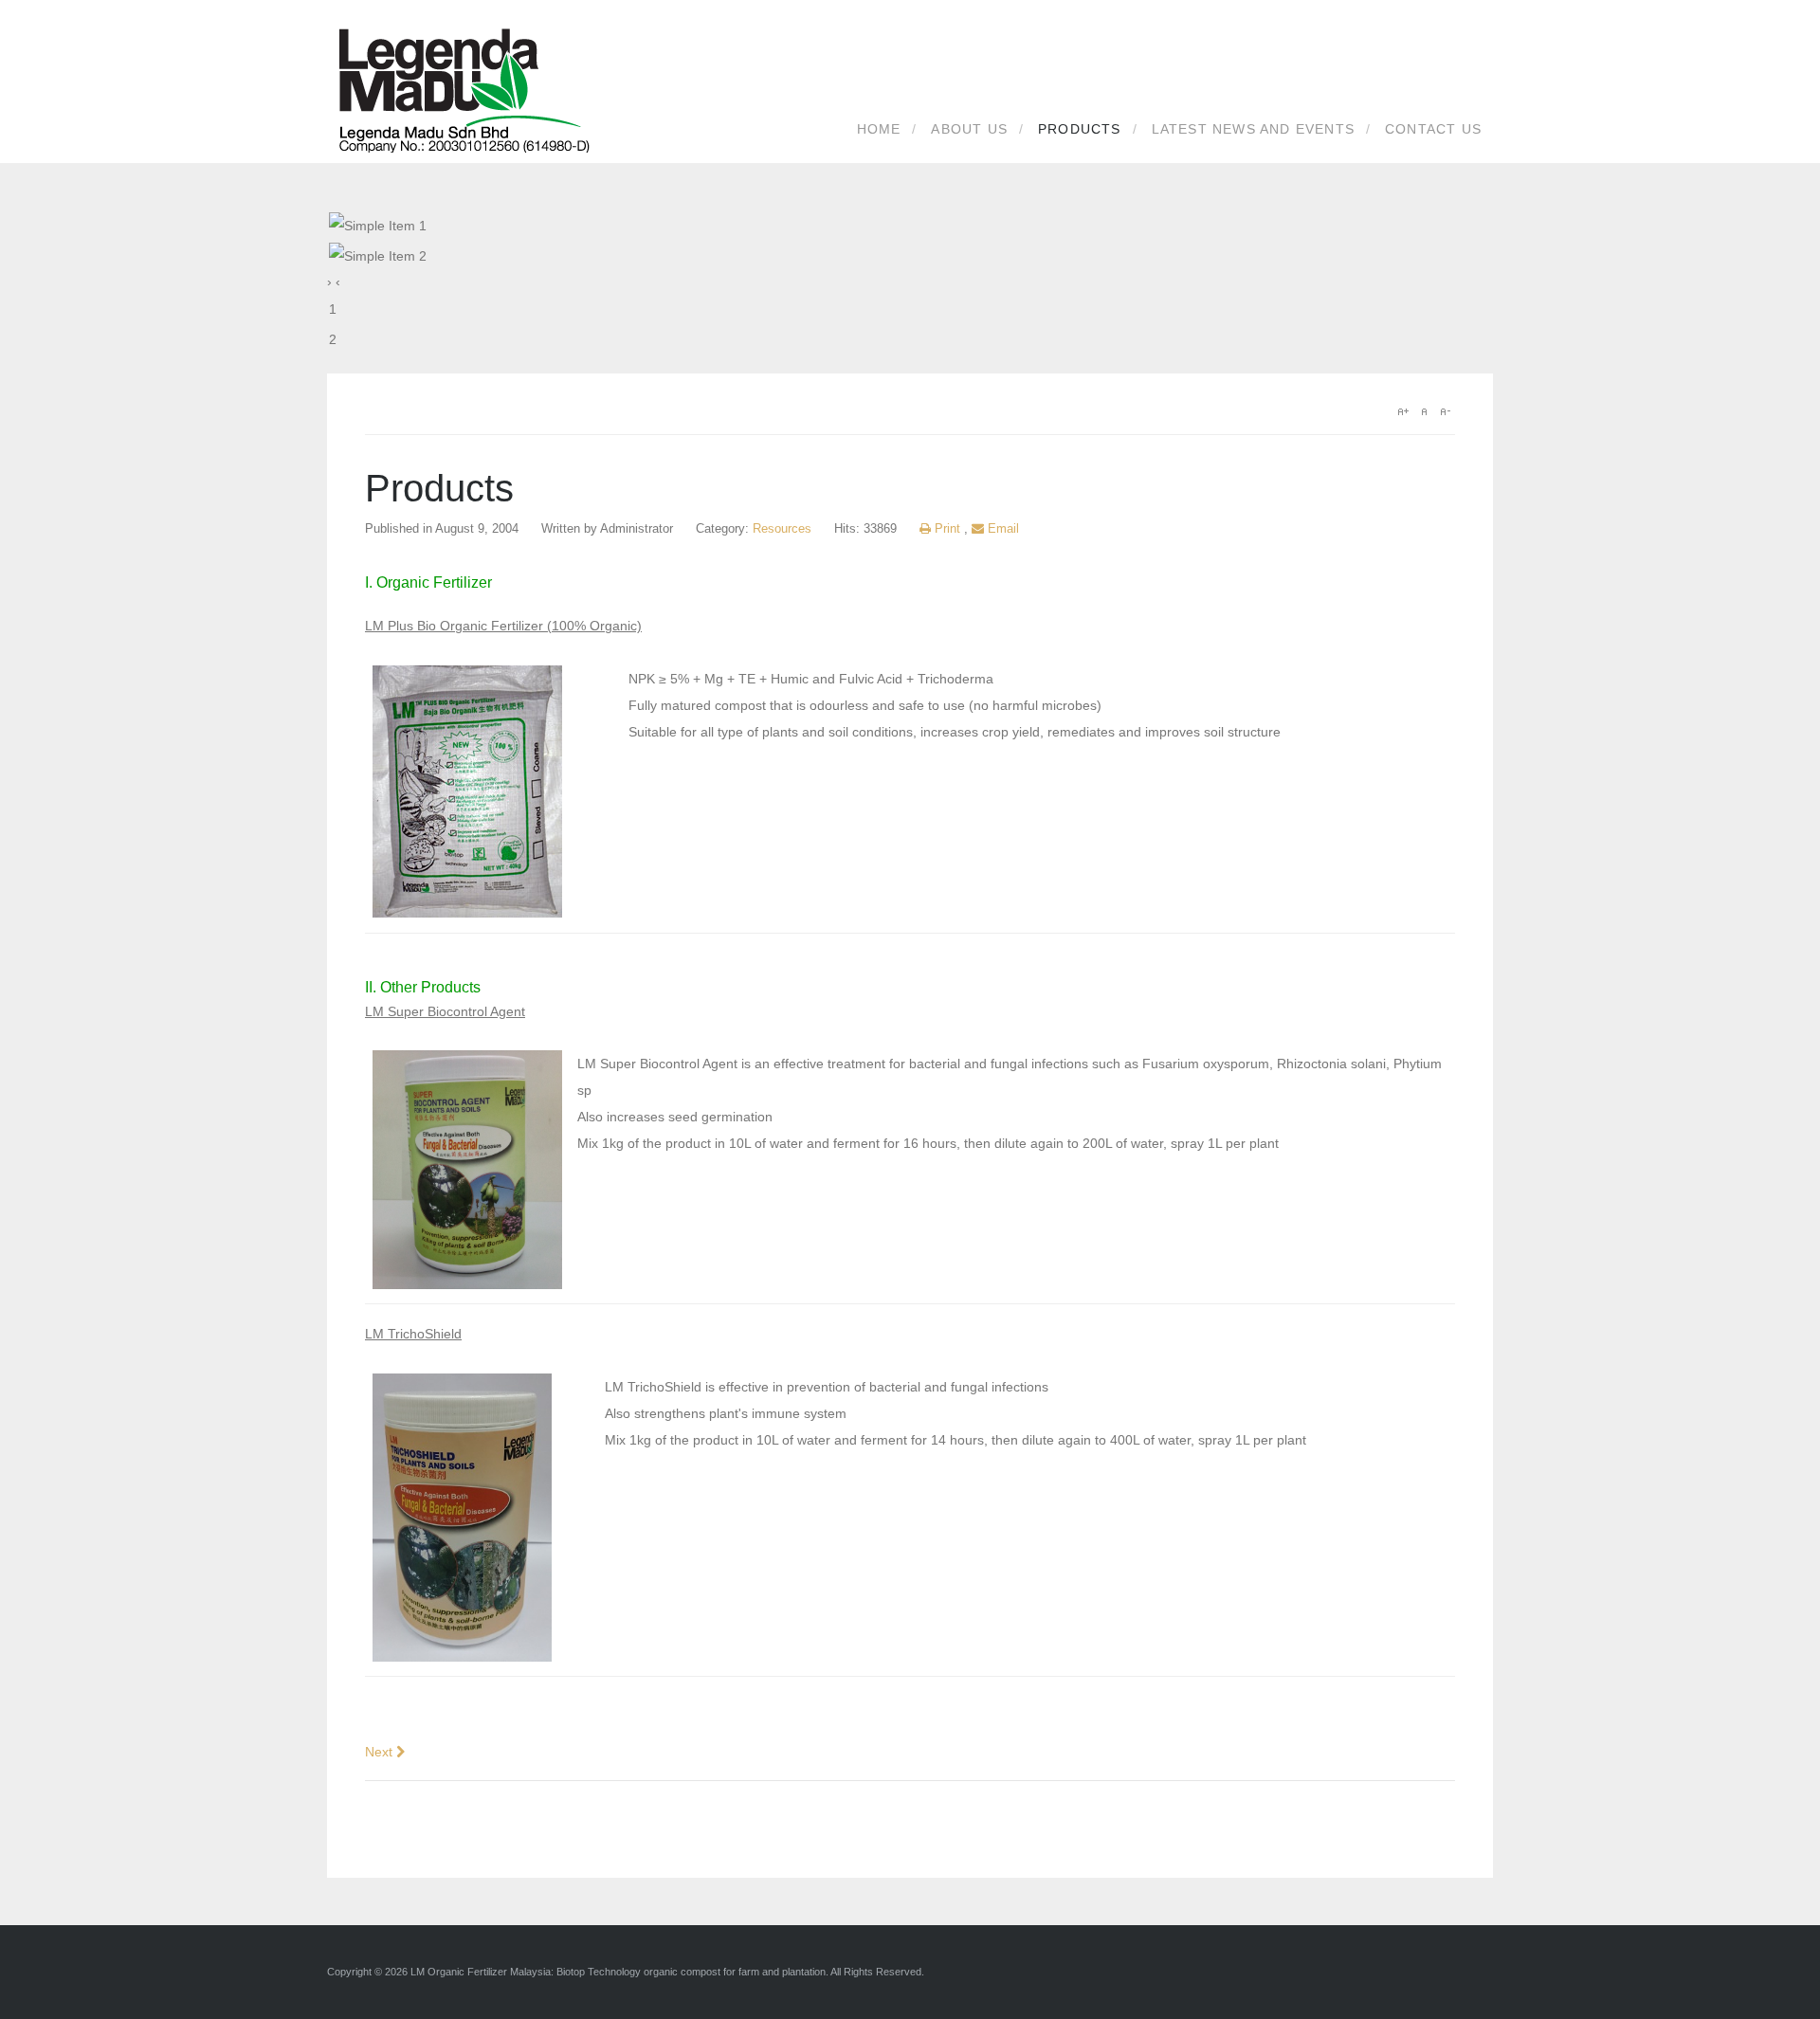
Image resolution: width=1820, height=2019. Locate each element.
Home (879, 129)
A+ (1403, 411)
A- (1445, 411)
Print (947, 528)
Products (1080, 129)
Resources (782, 528)
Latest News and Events (1253, 129)
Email (1001, 528)
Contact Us (1433, 129)
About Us (969, 129)
